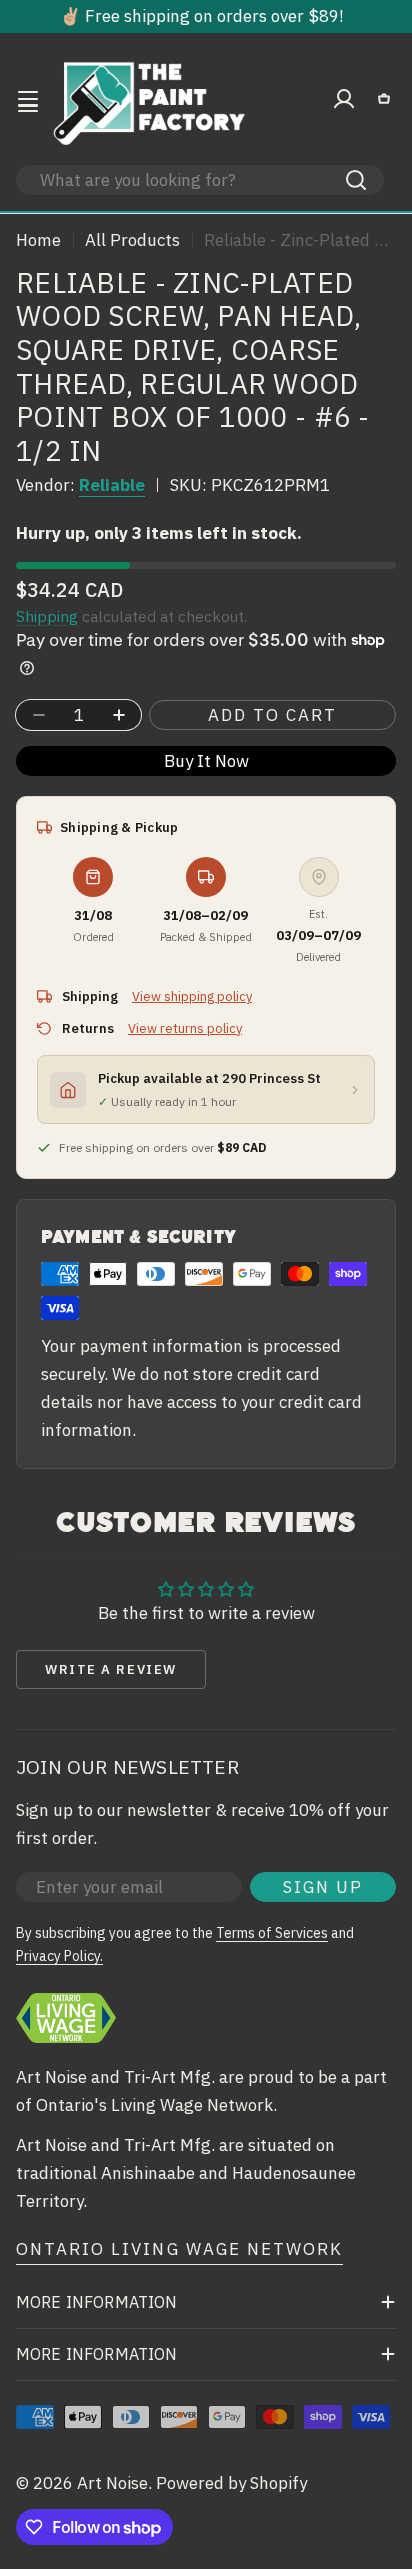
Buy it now (206, 761)
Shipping (47, 616)
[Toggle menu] (28, 99)
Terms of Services (272, 1933)
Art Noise (112, 2483)
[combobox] (200, 180)
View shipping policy (192, 996)
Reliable (112, 485)
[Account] (344, 99)
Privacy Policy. (59, 1956)
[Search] (356, 180)
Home (38, 240)
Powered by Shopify (231, 2483)
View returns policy (185, 1028)
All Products (132, 240)
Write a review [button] (111, 1669)
